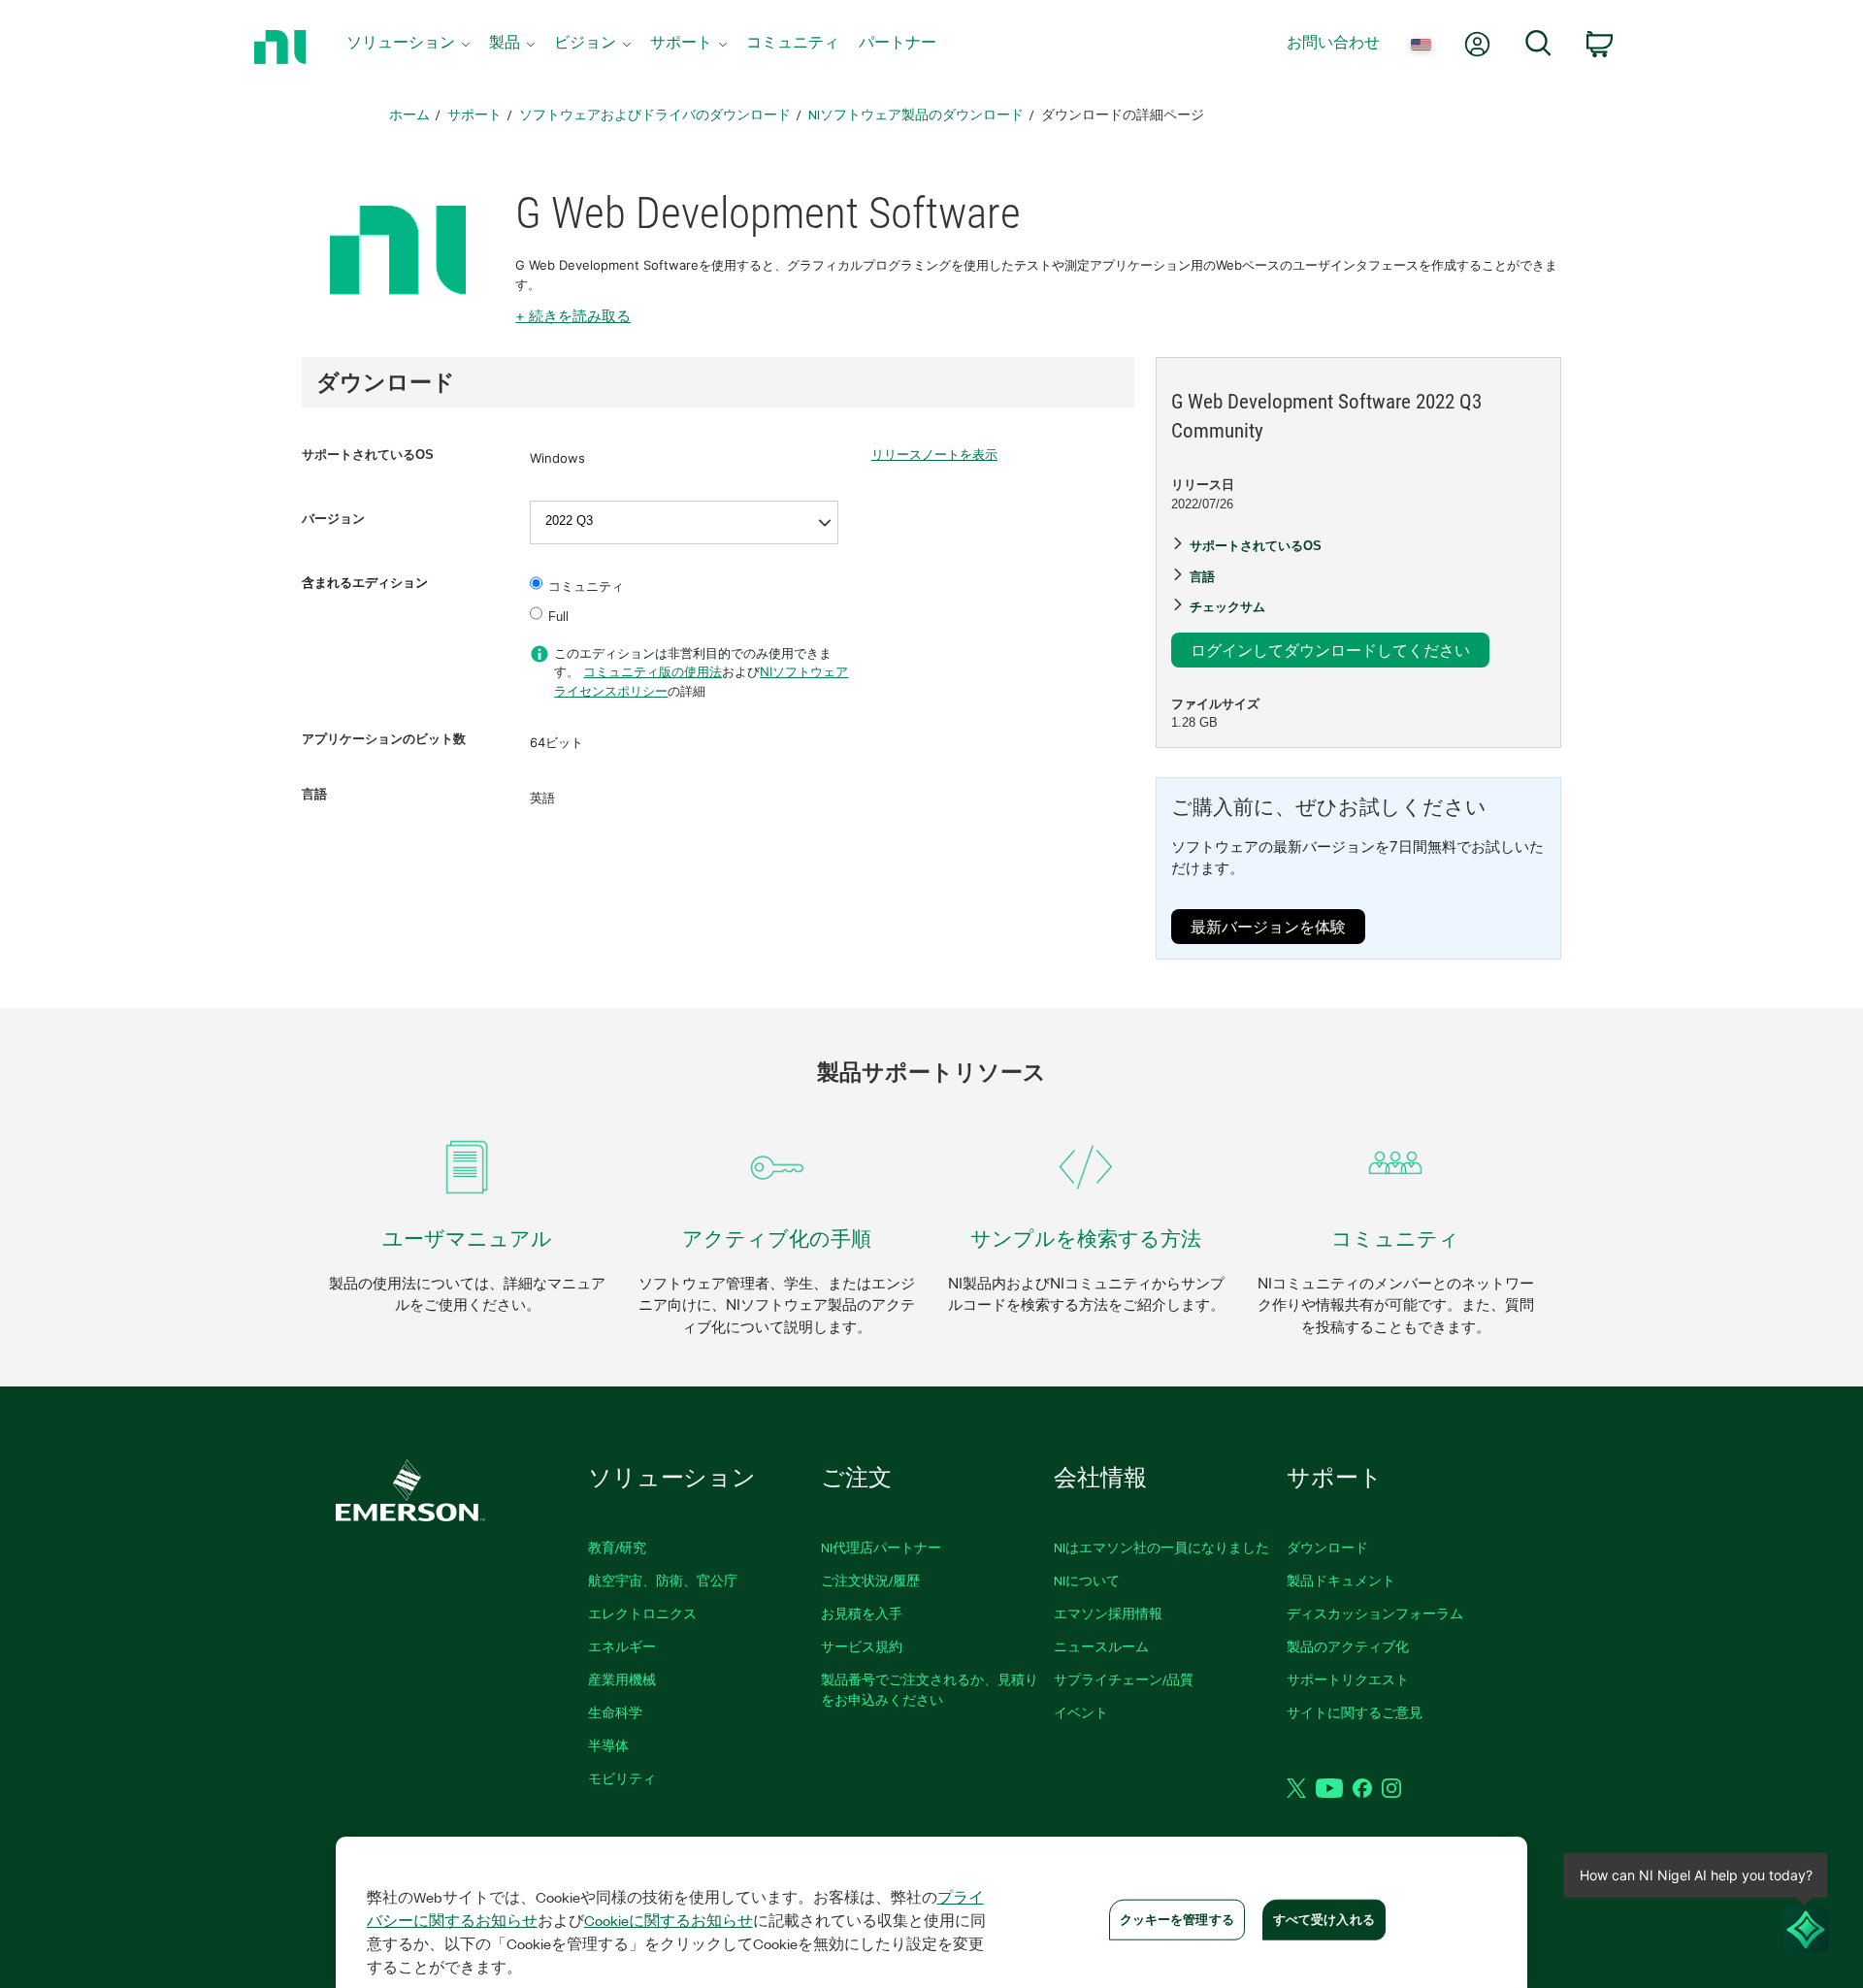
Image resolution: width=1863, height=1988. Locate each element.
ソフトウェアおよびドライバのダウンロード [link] (655, 114)
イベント (1081, 1712)
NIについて (1087, 1580)
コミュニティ (586, 587)
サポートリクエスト (1348, 1679)
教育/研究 (617, 1547)
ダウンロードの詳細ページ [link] (1123, 114)
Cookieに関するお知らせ (669, 1920)
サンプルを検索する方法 (1086, 1239)
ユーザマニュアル (467, 1239)
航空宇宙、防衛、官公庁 (663, 1580)
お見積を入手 (862, 1613)
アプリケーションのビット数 (384, 739)
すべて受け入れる (1324, 1919)
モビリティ (622, 1778)
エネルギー (622, 1646)
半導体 (608, 1745)
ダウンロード (1327, 1547)
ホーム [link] (409, 114)
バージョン (333, 519)
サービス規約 (862, 1646)
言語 (314, 794)
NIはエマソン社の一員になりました (1161, 1547)
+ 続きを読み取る (573, 316)
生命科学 (615, 1712)
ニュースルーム (1101, 1646)
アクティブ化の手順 (777, 1239)
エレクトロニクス (642, 1613)
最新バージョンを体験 (1268, 926)
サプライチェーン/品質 (1124, 1679)
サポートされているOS (368, 455)
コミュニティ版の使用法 (653, 671)
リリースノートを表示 (934, 455)
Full (558, 617)
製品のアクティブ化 (1348, 1646)
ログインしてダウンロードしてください (1330, 650)
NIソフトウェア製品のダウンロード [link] (916, 114)
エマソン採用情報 (1108, 1613)
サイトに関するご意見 (1355, 1712)
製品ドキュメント (1341, 1580)
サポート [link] (474, 114)
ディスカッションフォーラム (1375, 1613)
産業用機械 (622, 1679)
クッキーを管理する (1177, 1919)
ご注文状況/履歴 (870, 1580)
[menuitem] (408, 47)
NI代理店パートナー (881, 1547)
